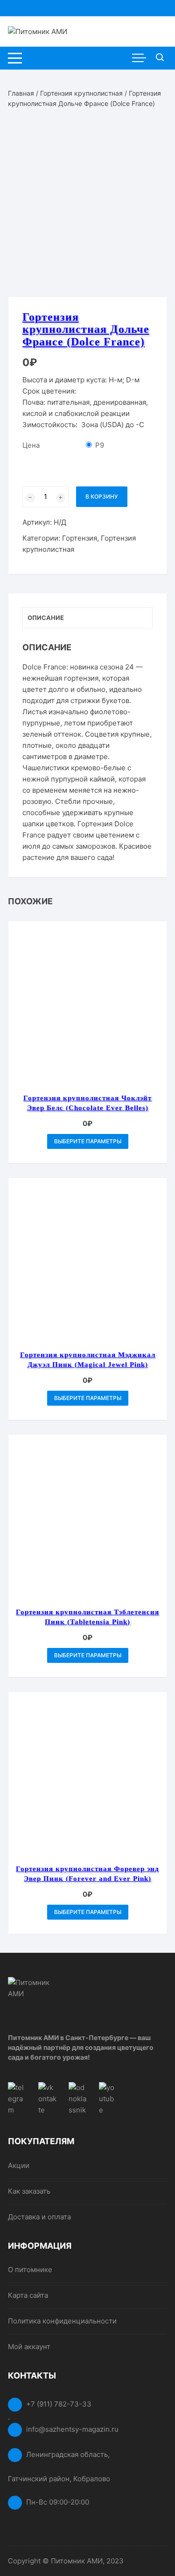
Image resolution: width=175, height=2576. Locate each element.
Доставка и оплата (39, 2217)
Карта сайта (28, 2295)
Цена (31, 445)
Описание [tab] (46, 618)
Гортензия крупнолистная (81, 93)
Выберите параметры (88, 1141)
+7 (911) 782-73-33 (59, 2404)
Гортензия (80, 538)
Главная (21, 93)
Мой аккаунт (29, 2347)
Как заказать (29, 2191)
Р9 (100, 445)
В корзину (102, 496)
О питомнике (30, 2270)
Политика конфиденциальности (62, 2321)
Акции (19, 2165)
